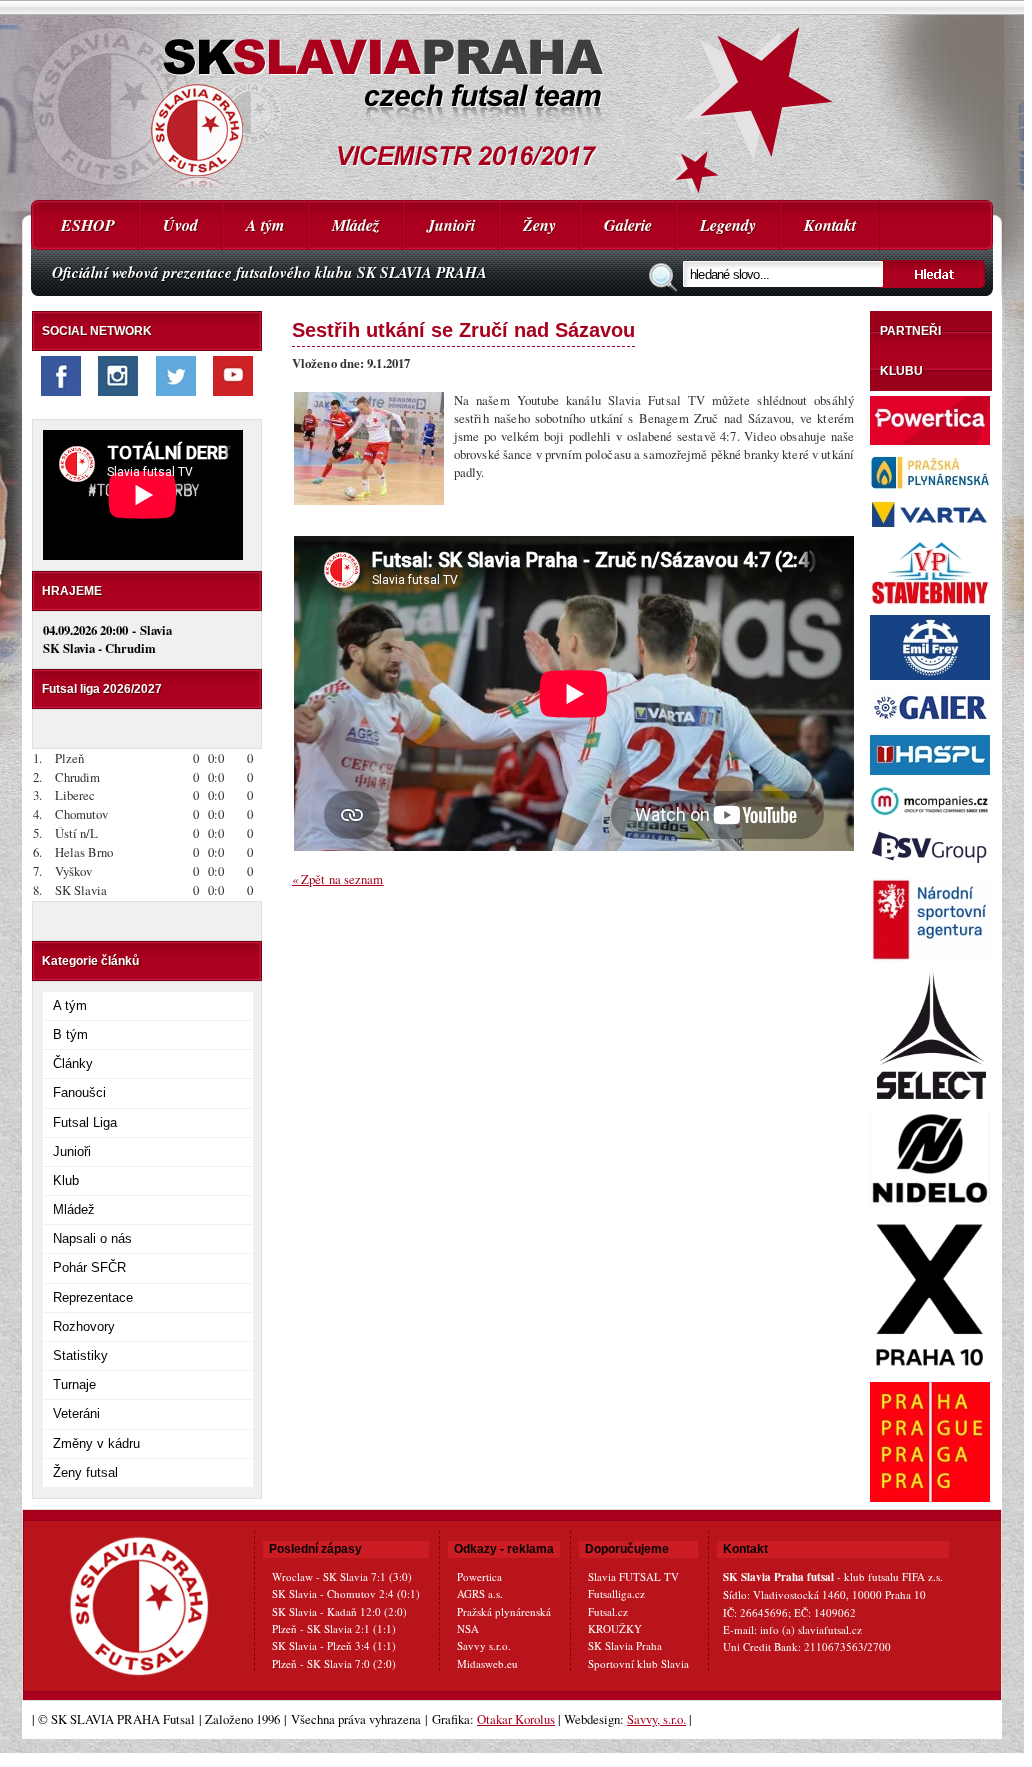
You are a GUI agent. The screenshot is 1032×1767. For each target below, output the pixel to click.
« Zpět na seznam (338, 879)
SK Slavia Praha (625, 1645)
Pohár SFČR (89, 1267)
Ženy (539, 225)
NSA (468, 1628)
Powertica (479, 1576)
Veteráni (76, 1413)
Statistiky (80, 1355)
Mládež (355, 225)
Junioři (451, 225)
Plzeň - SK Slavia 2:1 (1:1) (334, 1628)
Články (73, 1063)
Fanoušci (79, 1092)
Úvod (180, 225)
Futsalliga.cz (616, 1593)
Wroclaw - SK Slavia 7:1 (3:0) (342, 1576)
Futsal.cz (608, 1611)
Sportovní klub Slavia (638, 1663)
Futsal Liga (85, 1122)
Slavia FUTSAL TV (633, 1576)
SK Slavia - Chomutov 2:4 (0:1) (346, 1593)
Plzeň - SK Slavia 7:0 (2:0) (334, 1663)
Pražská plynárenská (504, 1611)
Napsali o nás (92, 1238)
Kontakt (830, 225)
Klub (66, 1180)
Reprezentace (93, 1297)
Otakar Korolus (516, 1719)
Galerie (628, 225)
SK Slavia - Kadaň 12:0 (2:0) (339, 1611)
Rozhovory (84, 1326)
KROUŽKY (615, 1628)
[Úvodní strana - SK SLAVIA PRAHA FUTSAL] (512, 100)
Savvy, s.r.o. (656, 1719)
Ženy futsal (85, 1472)
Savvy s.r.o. (484, 1645)
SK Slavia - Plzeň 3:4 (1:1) (334, 1645)
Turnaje (74, 1384)
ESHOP (88, 225)
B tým (70, 1034)
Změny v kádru (96, 1443)
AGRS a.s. (480, 1593)
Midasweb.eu (487, 1663)
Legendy (728, 225)
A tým (265, 225)
